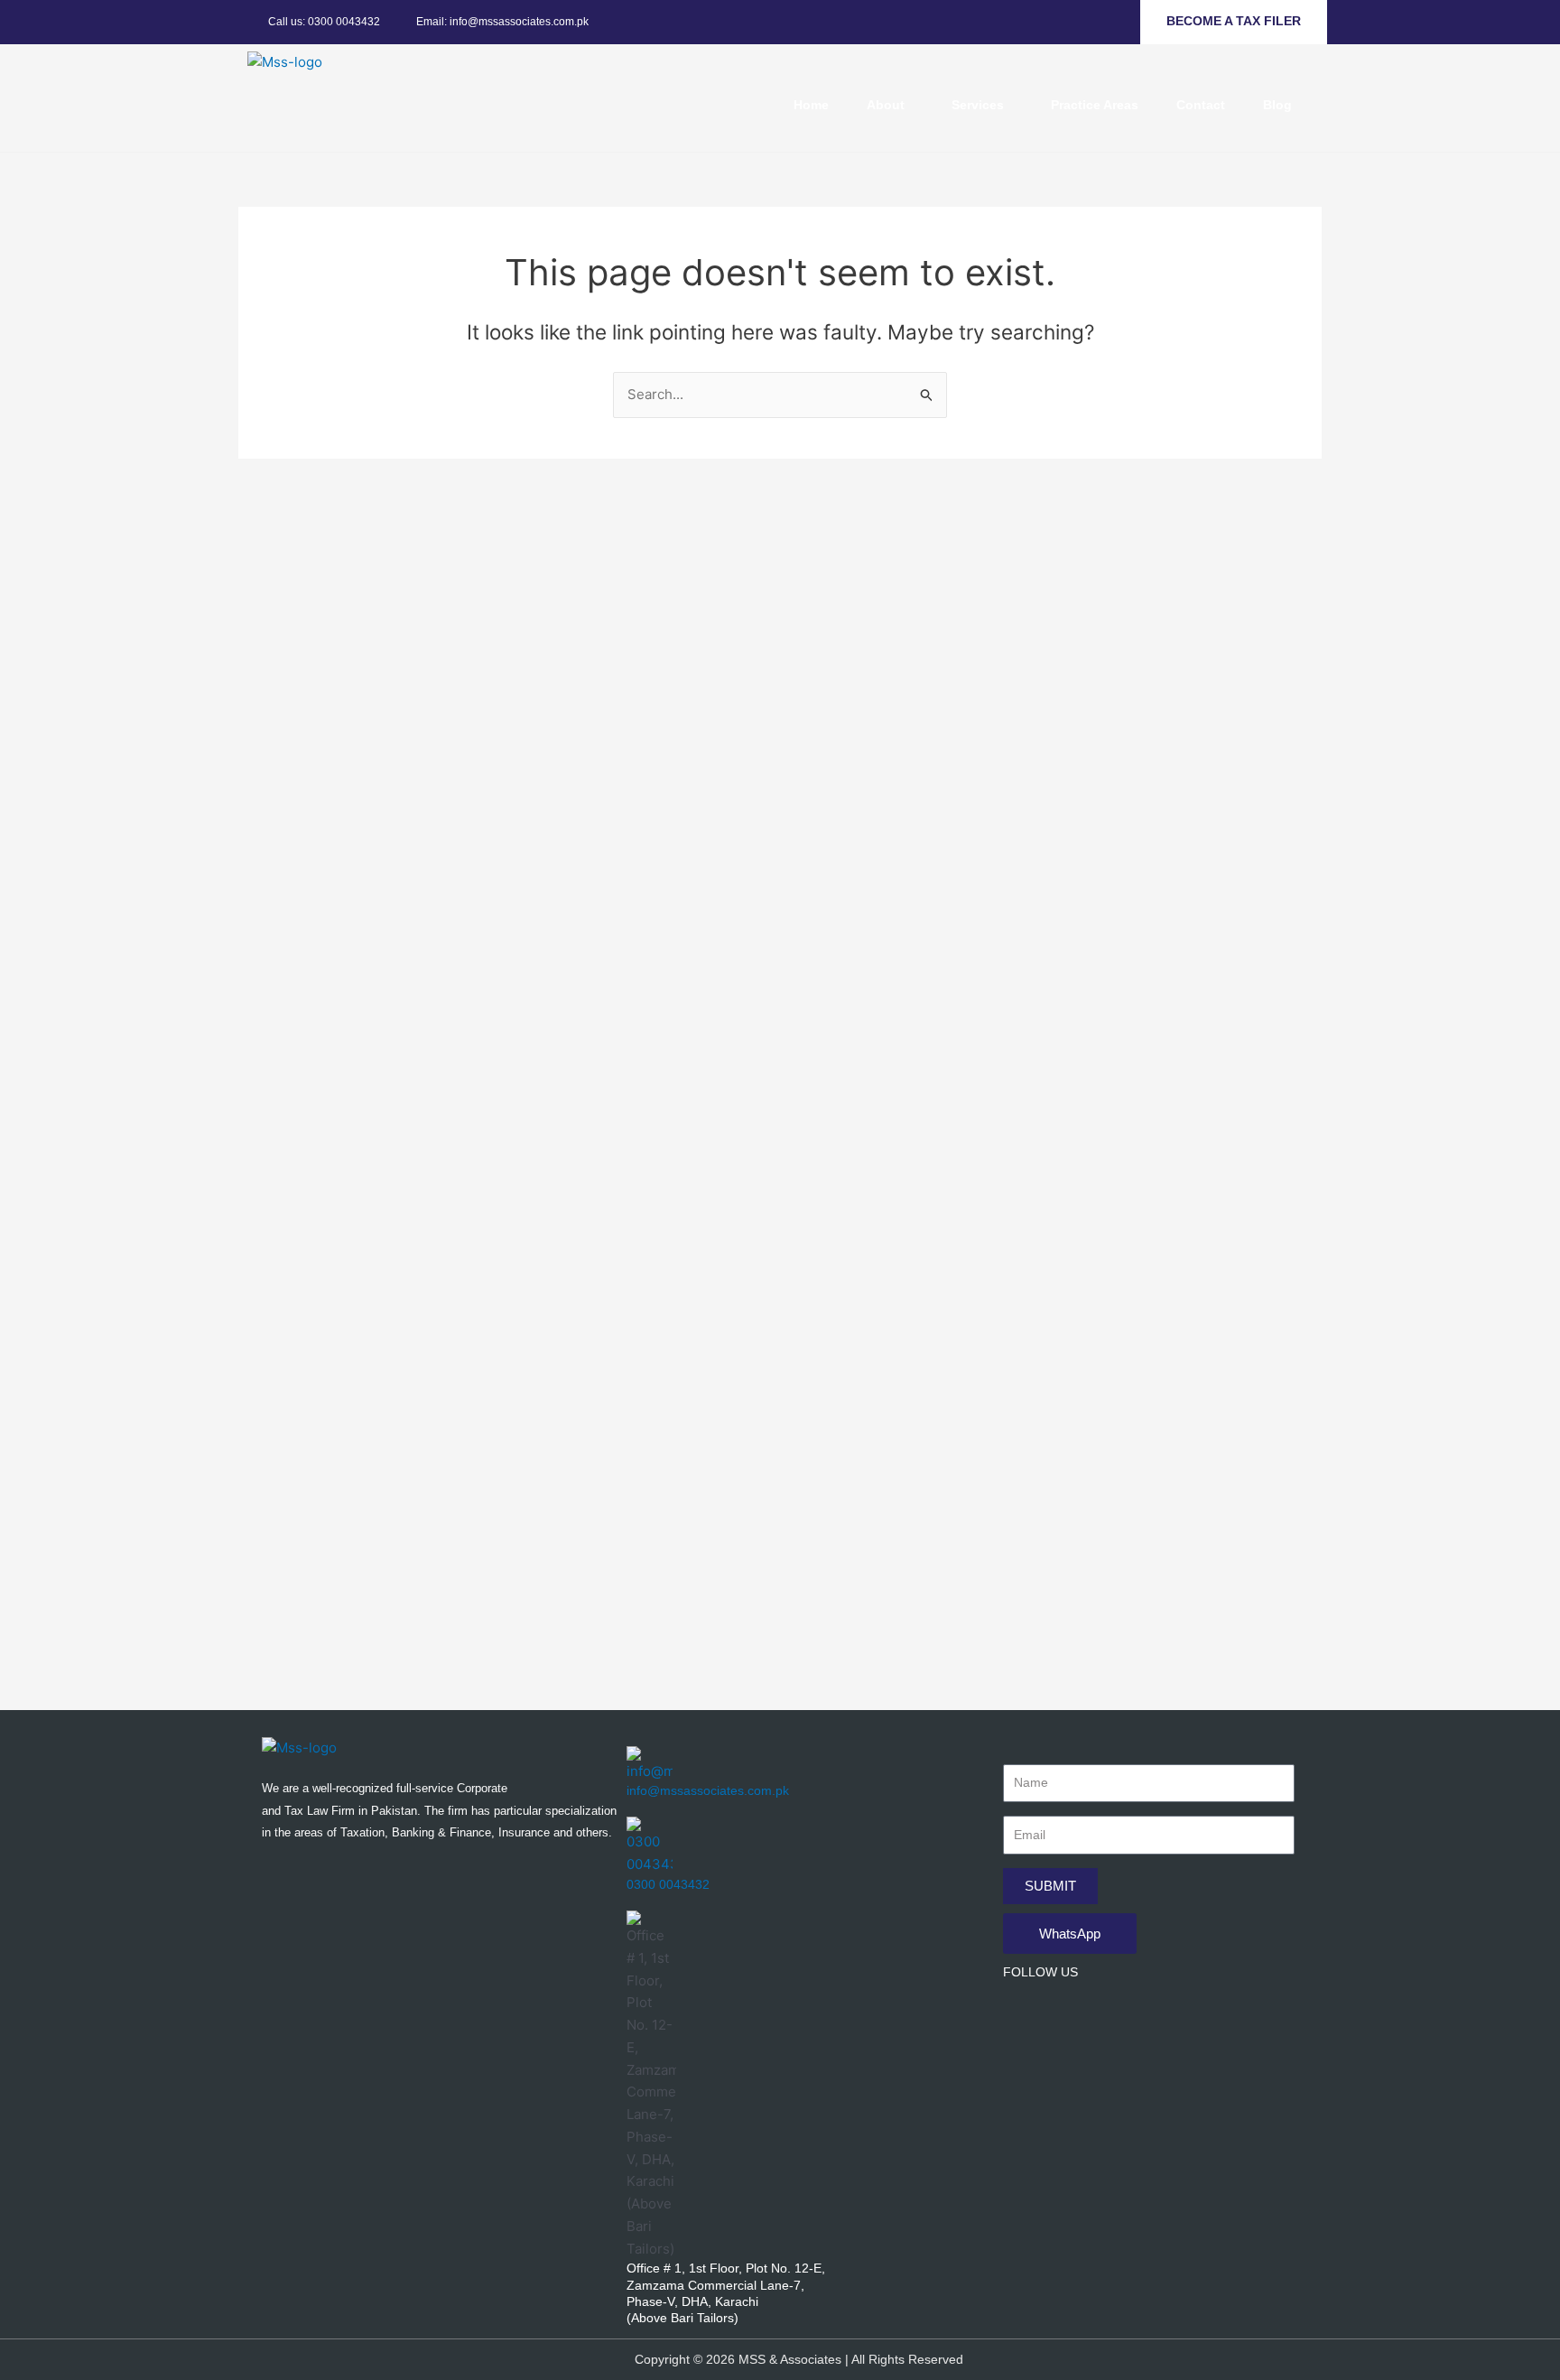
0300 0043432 (668, 1884)
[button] (890, 105)
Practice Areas (1095, 105)
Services (978, 105)
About (886, 105)
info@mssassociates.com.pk (708, 1790)
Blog (1277, 105)
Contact (1201, 105)
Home (811, 105)
